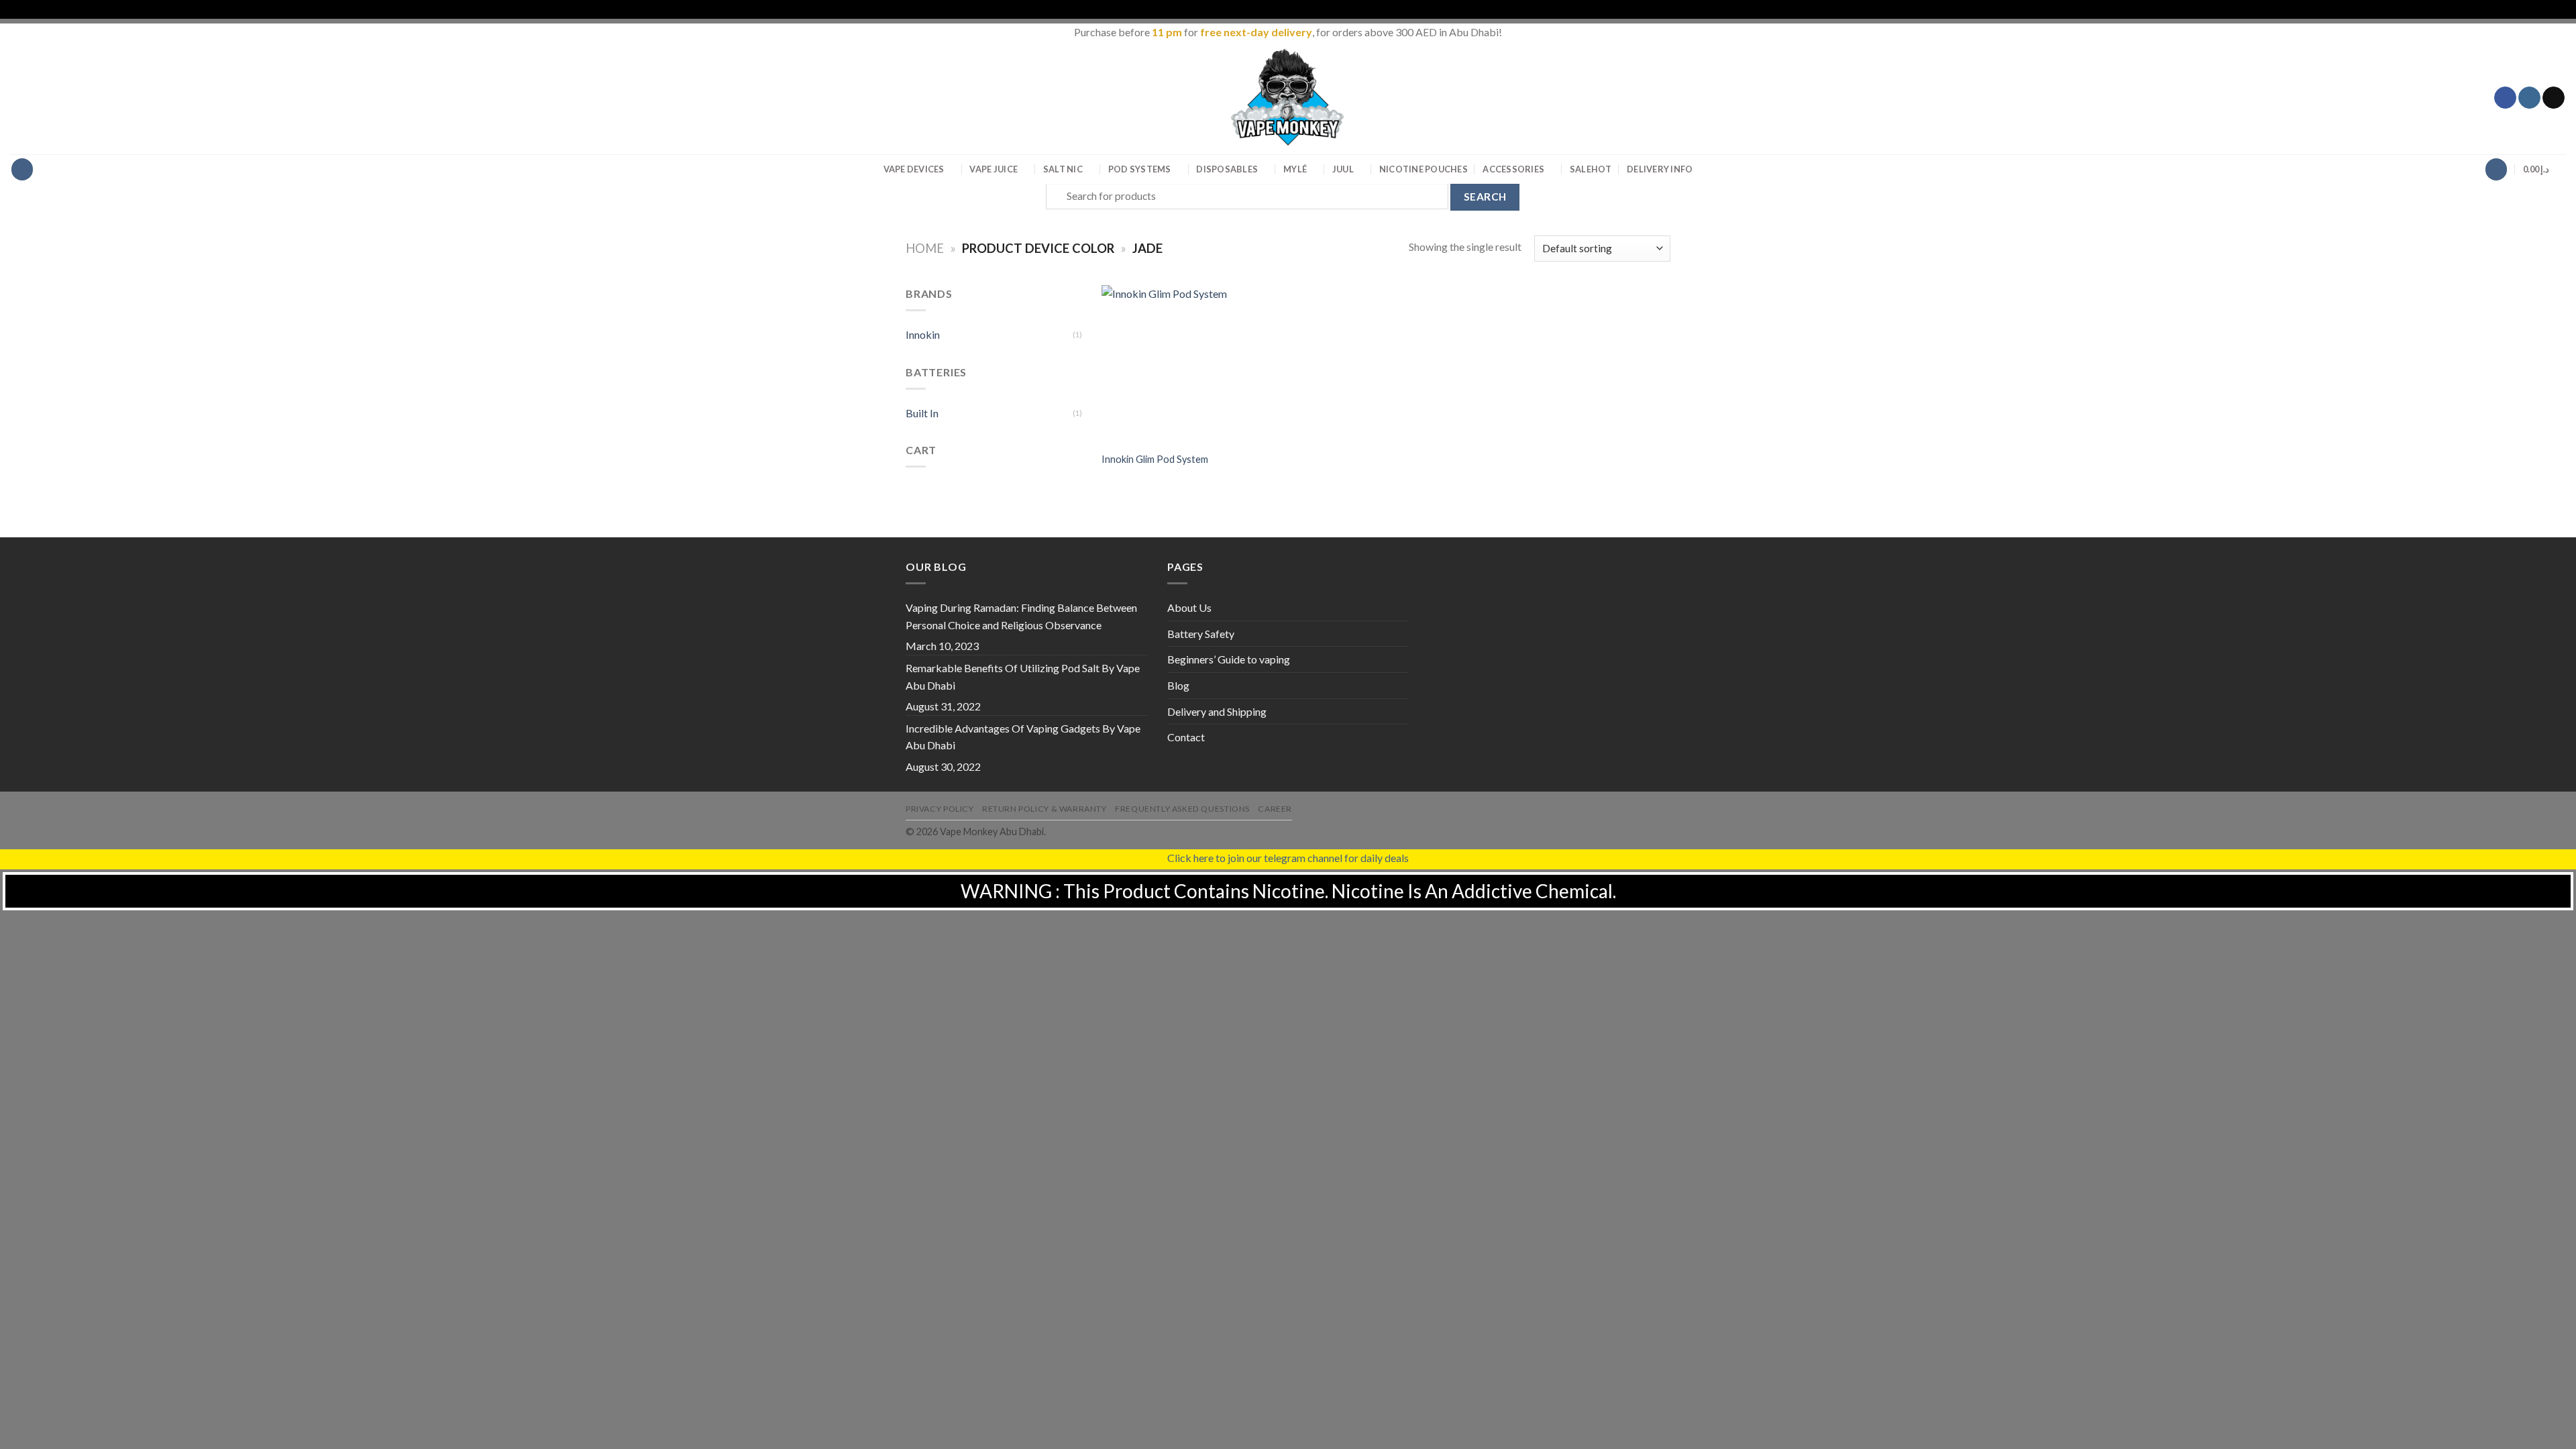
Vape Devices (914, 169)
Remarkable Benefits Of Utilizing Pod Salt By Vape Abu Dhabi (1023, 677)
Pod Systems (1140, 169)
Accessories (1513, 169)
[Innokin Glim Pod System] (1168, 364)
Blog (1178, 685)
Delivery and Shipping (1217, 711)
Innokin (923, 334)
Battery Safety (1201, 634)
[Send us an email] (2554, 98)
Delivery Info (1660, 169)
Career (1275, 809)
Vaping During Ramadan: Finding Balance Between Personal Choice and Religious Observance (1021, 616)
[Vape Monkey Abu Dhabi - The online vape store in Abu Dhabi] (1288, 97)
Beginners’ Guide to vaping (1229, 659)
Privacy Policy (940, 809)
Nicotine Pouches (1424, 169)
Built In (922, 413)
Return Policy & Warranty (1044, 809)
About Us (1189, 607)
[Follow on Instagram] (2529, 98)
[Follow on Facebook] (2505, 98)
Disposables (1227, 169)
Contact (1186, 737)
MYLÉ (1295, 169)
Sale (1591, 169)
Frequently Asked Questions (1182, 809)
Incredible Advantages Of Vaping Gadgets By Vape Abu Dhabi (1023, 737)
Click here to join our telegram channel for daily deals (1288, 858)
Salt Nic (1063, 169)
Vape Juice (994, 169)
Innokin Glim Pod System (1155, 459)
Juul (1343, 169)
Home (925, 248)
